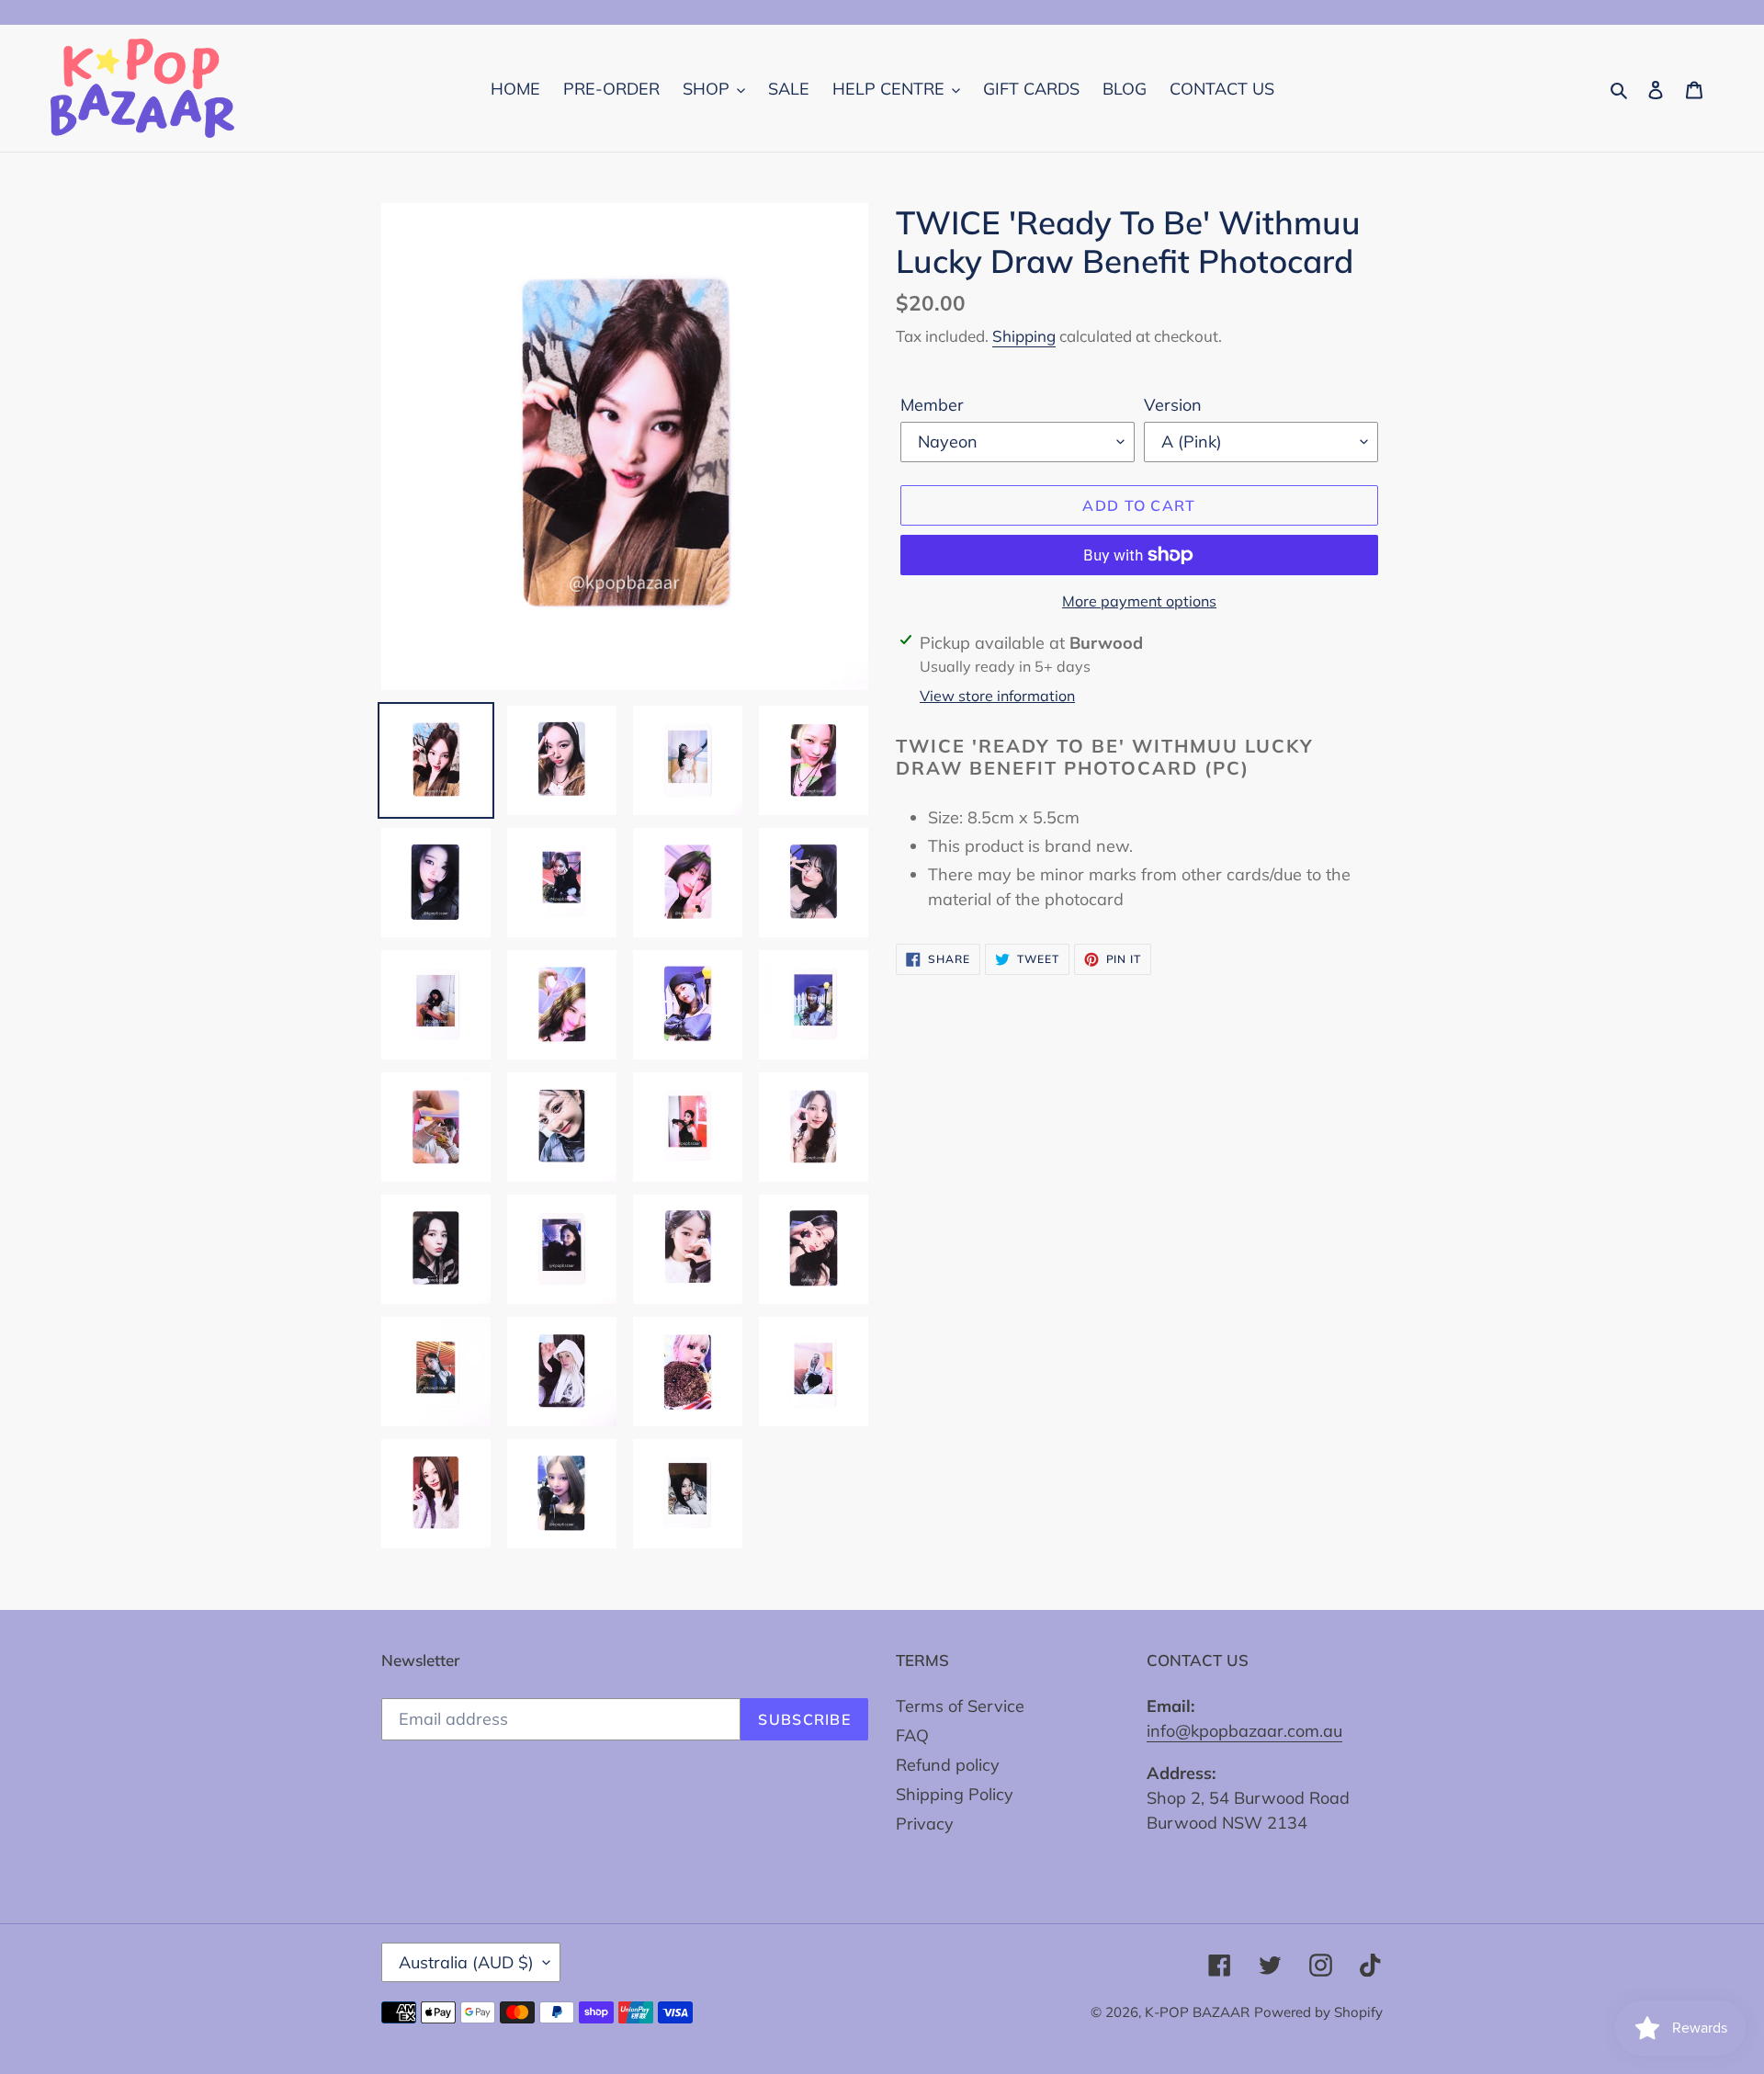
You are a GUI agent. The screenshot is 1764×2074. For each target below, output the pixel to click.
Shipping (1024, 336)
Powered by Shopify (1318, 2012)
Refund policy (948, 1765)
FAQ (912, 1735)
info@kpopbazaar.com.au (1244, 1731)
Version (1173, 405)
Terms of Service (960, 1706)
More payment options (1139, 601)
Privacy (925, 1824)
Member (932, 405)
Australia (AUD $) (466, 1962)
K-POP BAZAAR (1197, 2012)
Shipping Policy (955, 1794)
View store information (997, 696)
